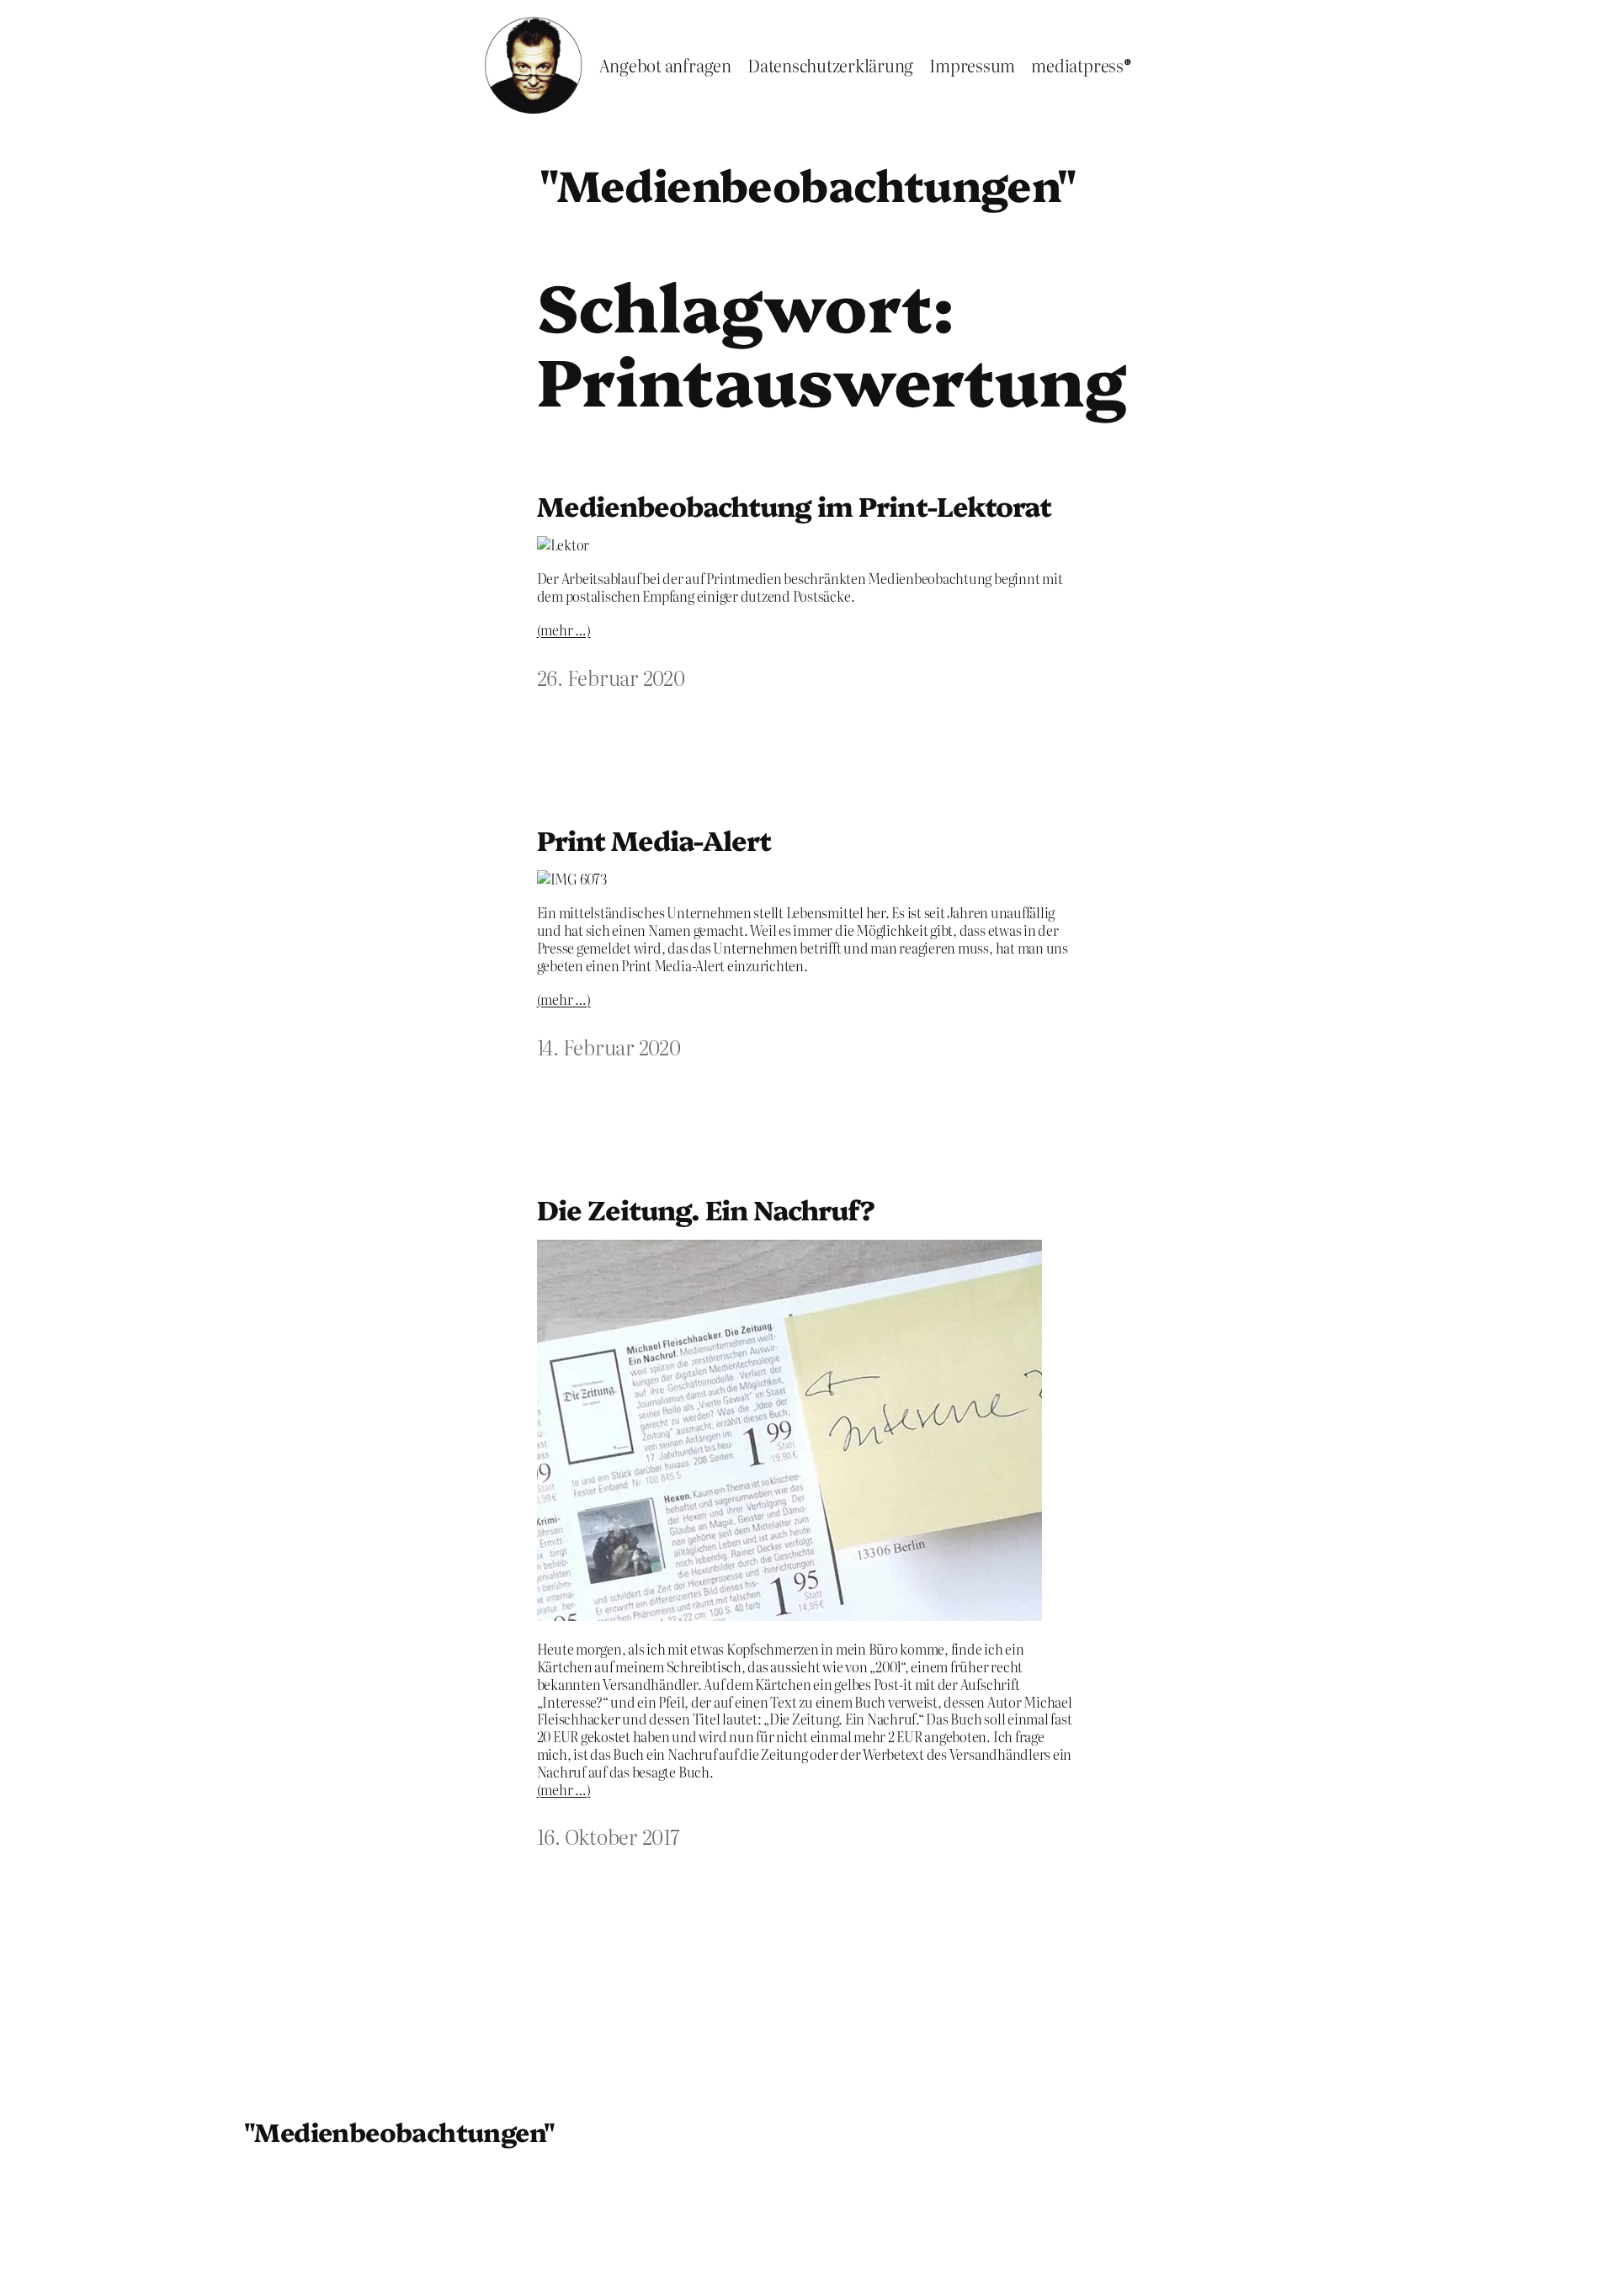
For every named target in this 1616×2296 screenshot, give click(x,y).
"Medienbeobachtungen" (808, 183)
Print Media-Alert (654, 839)
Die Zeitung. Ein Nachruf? (706, 1209)
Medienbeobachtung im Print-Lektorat (794, 505)
